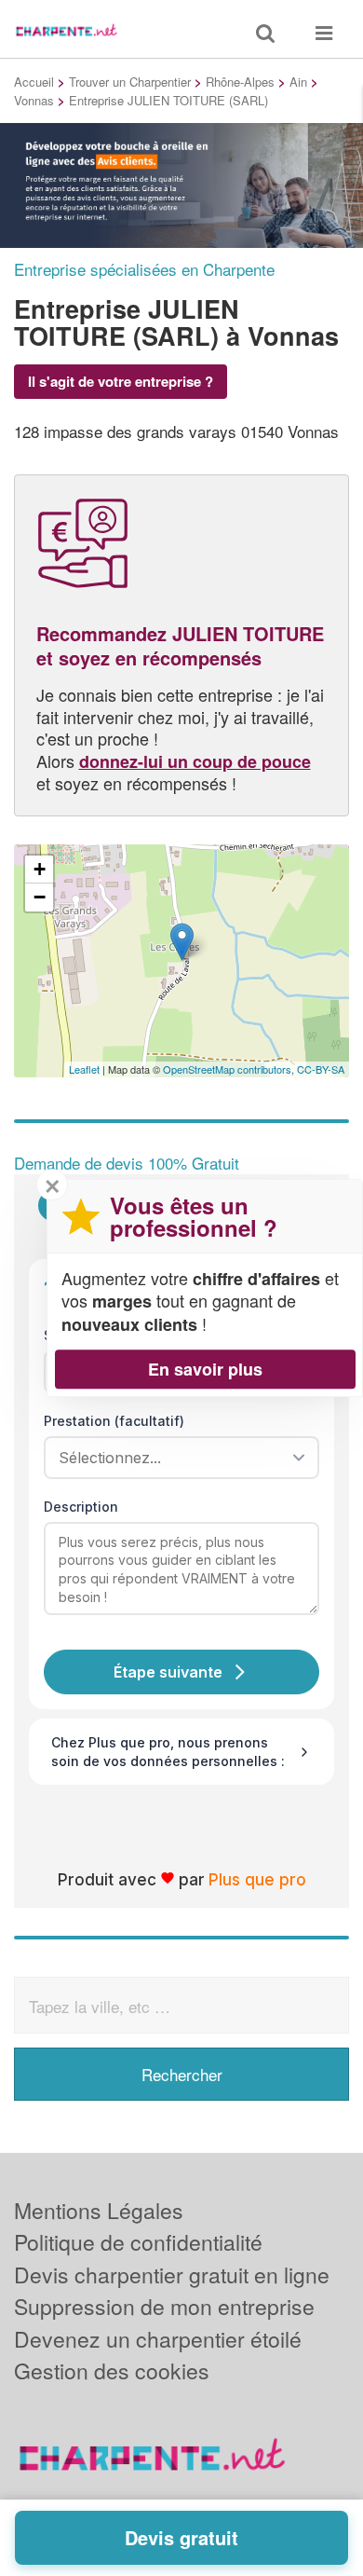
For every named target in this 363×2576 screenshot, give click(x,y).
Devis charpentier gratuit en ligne (172, 2275)
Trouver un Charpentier (130, 82)
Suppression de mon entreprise (164, 2306)
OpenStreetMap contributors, (230, 1069)
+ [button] (40, 869)
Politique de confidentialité (138, 2242)
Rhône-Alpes (240, 82)
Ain (298, 82)
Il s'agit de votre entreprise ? (121, 381)
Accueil (34, 82)
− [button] (40, 897)
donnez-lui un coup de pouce (195, 761)
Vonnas (34, 100)
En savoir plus (205, 1369)
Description (81, 1507)
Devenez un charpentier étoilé (158, 2339)
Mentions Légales (99, 2210)
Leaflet (84, 1069)
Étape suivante (168, 1672)
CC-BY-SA (321, 1069)
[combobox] (175, 1458)
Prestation (114, 1421)
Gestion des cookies (112, 2370)
